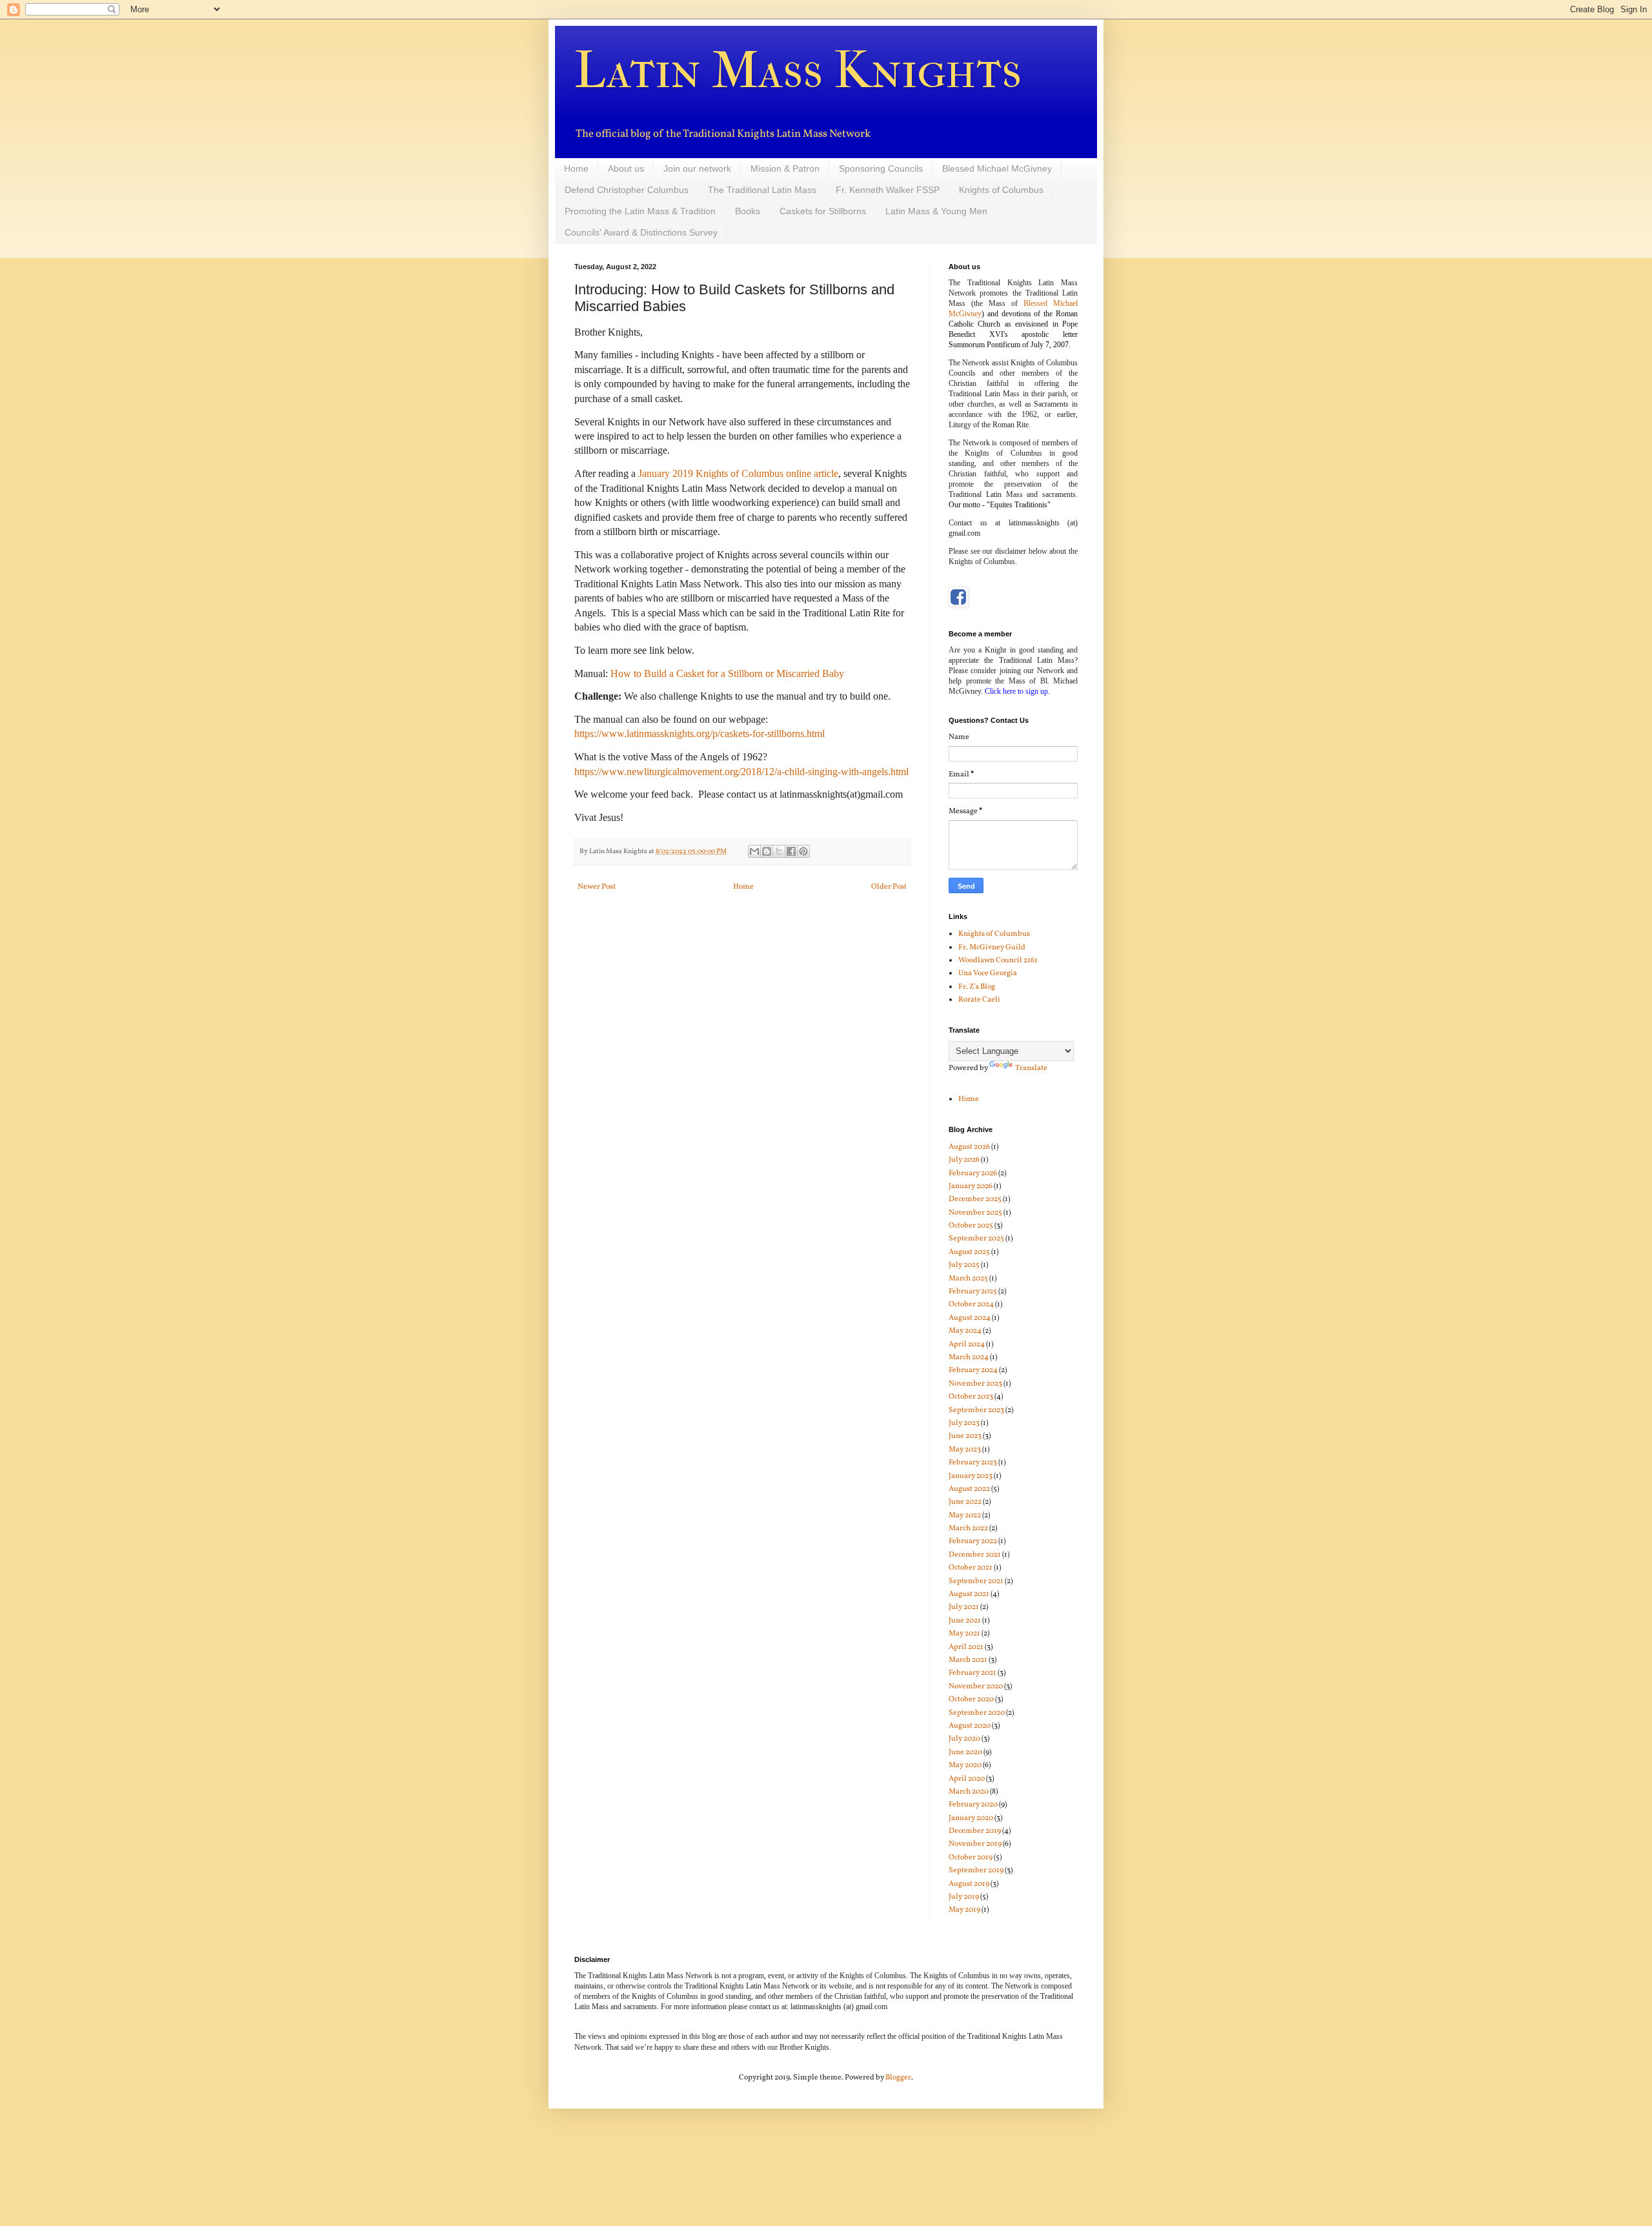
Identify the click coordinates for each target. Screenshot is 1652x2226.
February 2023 (973, 1462)
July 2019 (964, 1897)
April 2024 (967, 1344)
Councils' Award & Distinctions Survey (641, 232)
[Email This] (754, 851)
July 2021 (964, 1607)
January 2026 (971, 1186)
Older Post (889, 887)
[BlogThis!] (767, 851)
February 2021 (972, 1673)
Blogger (898, 2078)
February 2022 (973, 1541)
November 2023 (975, 1384)
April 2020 (967, 1779)
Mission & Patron (785, 168)
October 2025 (971, 1226)
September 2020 (977, 1713)
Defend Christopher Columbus (627, 190)
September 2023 (976, 1410)
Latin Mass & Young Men (936, 211)
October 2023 (971, 1397)
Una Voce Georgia (988, 973)
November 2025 (975, 1213)
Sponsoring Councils (881, 168)
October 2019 (971, 1857)
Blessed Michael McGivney (997, 168)
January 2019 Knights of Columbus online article (738, 473)
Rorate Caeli (979, 1000)
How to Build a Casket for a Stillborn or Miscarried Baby (727, 673)
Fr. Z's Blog (977, 987)
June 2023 (965, 1436)
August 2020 (970, 1726)
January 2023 (971, 1476)
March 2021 (968, 1660)
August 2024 (970, 1318)
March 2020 (969, 1792)
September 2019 (976, 1870)
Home (576, 168)
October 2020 (971, 1699)
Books (748, 211)
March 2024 (969, 1357)
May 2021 (964, 1634)
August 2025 (969, 1252)
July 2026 (964, 1160)
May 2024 (965, 1331)
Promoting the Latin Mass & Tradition (640, 211)
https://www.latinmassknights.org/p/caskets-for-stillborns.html (700, 734)
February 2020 (973, 1805)
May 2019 (964, 1910)
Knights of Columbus (1001, 190)
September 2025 (976, 1239)
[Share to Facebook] (791, 851)
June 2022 (965, 1502)
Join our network (697, 168)
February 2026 (973, 1173)
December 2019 (975, 1831)
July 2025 (964, 1265)
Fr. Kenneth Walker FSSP (888, 190)
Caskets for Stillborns (823, 211)
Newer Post (597, 887)
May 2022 (965, 1515)
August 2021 (969, 1594)
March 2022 (968, 1528)
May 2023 (965, 1450)
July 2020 (964, 1739)
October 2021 (971, 1568)
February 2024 (973, 1370)
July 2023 (964, 1423)
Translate (1031, 1068)
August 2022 (969, 1489)
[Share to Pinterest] (803, 851)
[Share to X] (779, 851)
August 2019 (969, 1884)
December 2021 (975, 1555)
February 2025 (973, 1291)
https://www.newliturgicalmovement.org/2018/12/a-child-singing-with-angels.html (741, 772)
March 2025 (968, 1279)
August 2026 (969, 1147)
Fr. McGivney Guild (992, 947)
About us (626, 168)
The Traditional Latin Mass (762, 190)
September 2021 (976, 1581)
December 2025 (975, 1199)
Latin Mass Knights (798, 70)
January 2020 (971, 1818)
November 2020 (976, 1686)
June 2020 (965, 1752)
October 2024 (971, 1304)
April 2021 (966, 1647)
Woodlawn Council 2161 (998, 960)
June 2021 (965, 1621)
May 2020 (965, 1765)
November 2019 (975, 1844)
